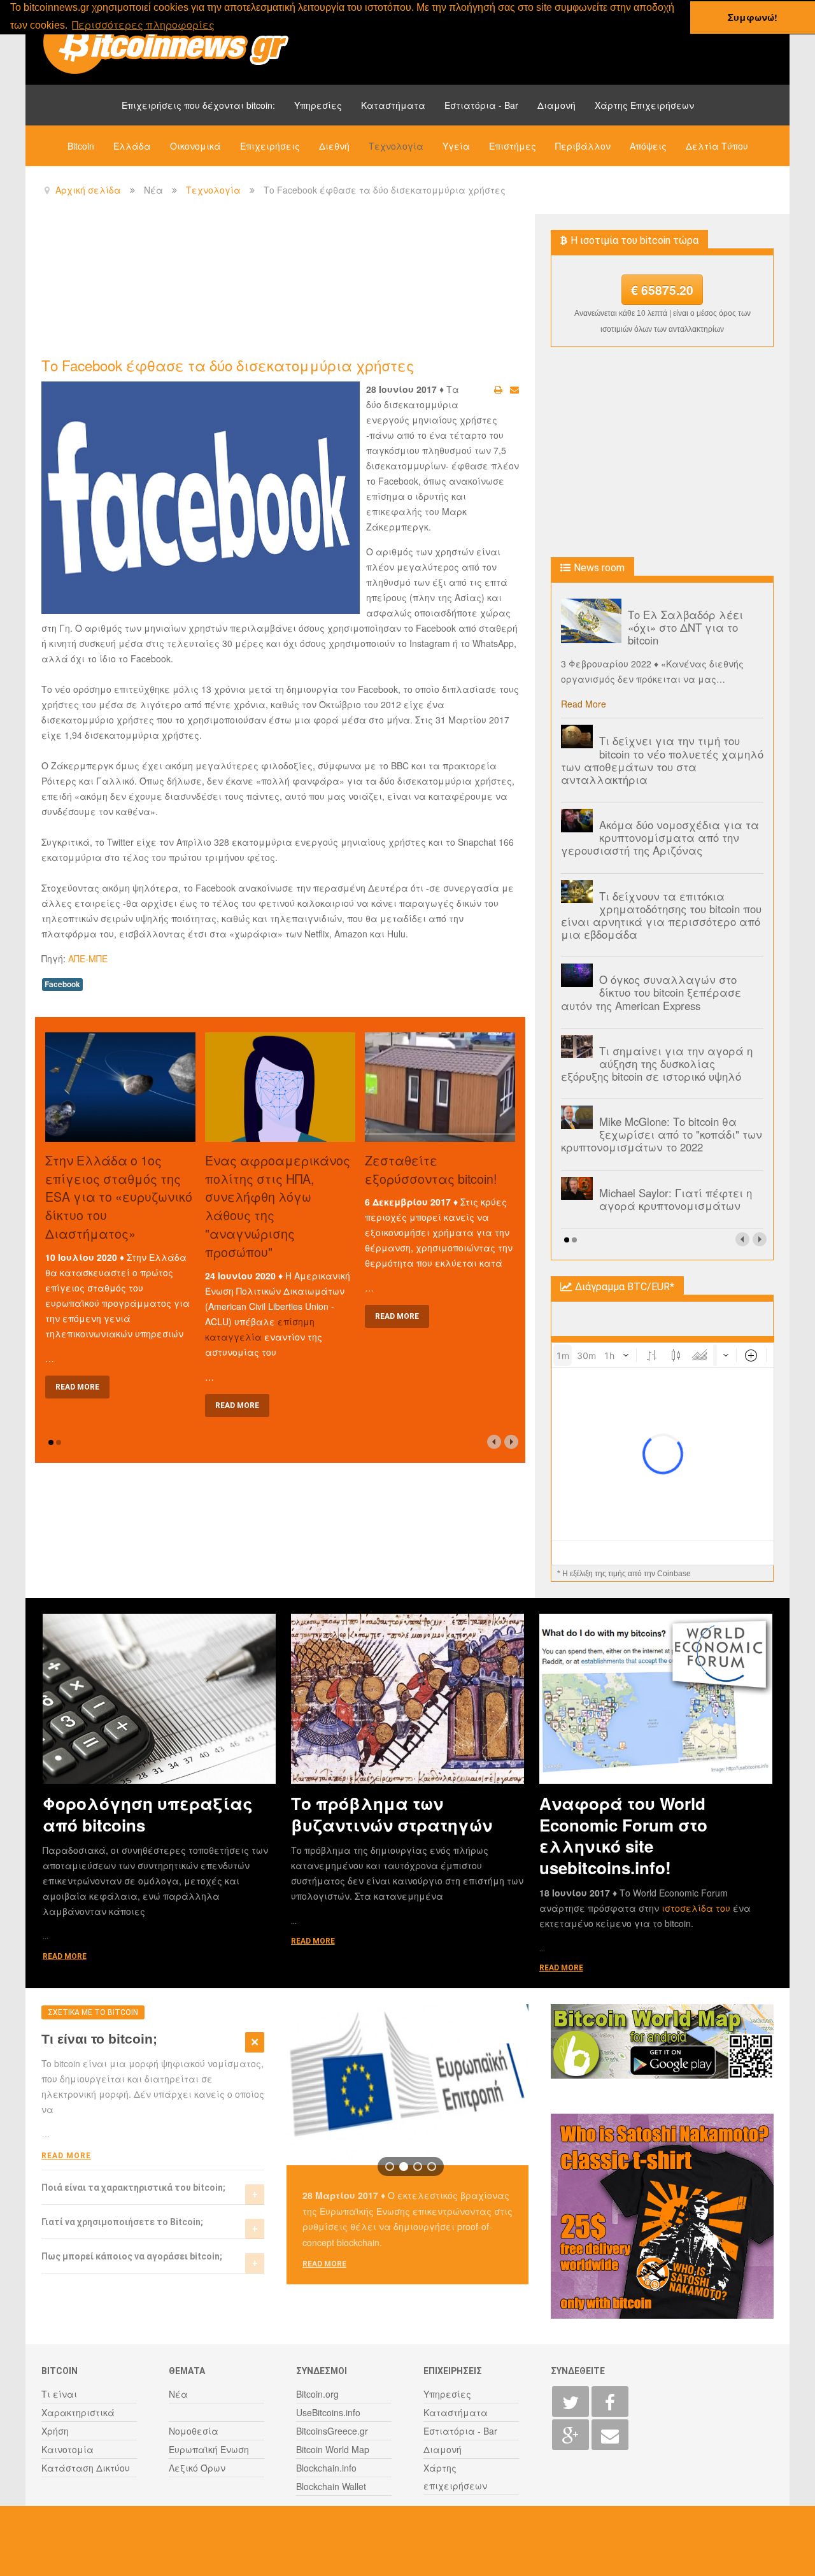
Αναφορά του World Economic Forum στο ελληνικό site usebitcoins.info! (623, 1835)
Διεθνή (334, 146)
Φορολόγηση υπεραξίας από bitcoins (148, 1814)
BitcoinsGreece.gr (332, 2431)
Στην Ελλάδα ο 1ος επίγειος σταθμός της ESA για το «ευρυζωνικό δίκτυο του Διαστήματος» (119, 1197)
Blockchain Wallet (331, 2486)
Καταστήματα (393, 105)
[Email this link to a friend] (514, 389)
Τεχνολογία (396, 146)
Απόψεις (648, 146)
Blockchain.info (326, 2468)
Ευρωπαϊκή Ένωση (209, 2449)
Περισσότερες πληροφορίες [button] (143, 25)
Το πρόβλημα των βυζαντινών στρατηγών (392, 1814)
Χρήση (55, 2431)
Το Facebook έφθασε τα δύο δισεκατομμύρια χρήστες (228, 365)
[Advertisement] (273, 284)
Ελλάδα (132, 146)
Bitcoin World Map (333, 2449)
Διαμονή (556, 105)
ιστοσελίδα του (697, 1908)
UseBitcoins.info (328, 2412)
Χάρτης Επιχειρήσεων (644, 105)
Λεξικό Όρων (197, 2468)
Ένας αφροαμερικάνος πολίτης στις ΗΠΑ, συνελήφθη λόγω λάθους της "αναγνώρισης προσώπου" (278, 1206)
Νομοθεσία (194, 2431)
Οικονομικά (195, 146)
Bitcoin (81, 146)
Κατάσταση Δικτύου (86, 2468)
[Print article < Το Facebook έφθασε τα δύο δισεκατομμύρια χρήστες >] (498, 389)
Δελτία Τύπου (717, 146)
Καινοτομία (67, 2449)
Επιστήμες (513, 146)
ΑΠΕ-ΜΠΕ (88, 958)
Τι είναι (59, 2394)
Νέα (178, 2394)
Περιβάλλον (583, 146)
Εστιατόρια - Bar (481, 105)
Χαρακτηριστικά (78, 2412)
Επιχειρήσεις (270, 146)
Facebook (62, 984)
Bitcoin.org (317, 2394)
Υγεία (456, 146)
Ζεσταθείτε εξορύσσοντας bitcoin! (431, 1169)
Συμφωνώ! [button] (753, 17)
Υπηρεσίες (318, 105)
